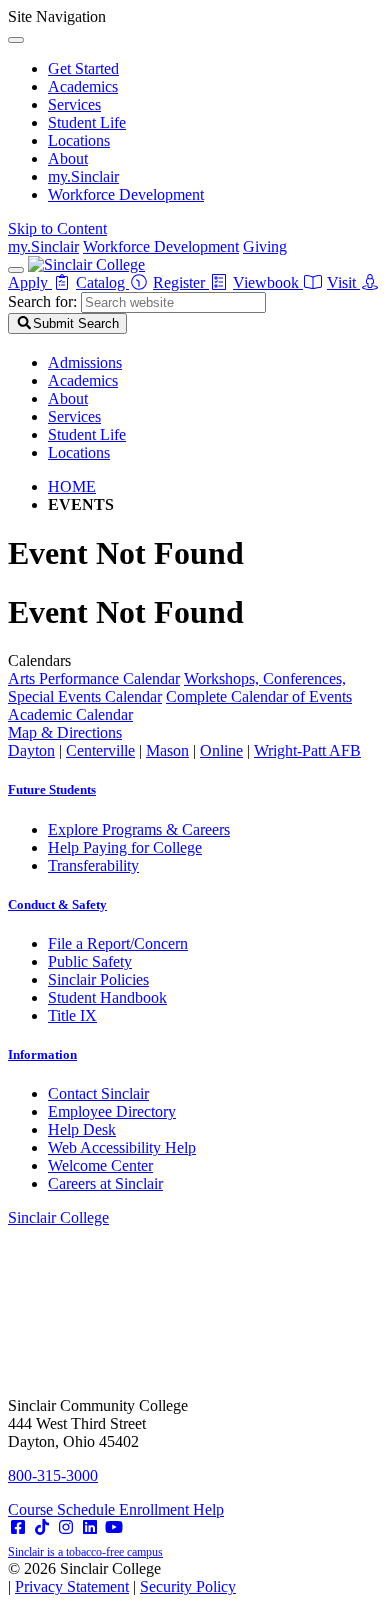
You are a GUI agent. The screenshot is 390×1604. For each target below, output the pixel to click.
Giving (265, 246)
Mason (167, 750)
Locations (79, 140)
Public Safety (90, 961)
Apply (30, 282)
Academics (83, 86)
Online (221, 750)
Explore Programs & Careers (139, 829)
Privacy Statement (72, 1586)
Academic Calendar (70, 714)
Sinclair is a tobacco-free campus (85, 1552)
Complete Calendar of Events (259, 696)
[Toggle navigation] (16, 270)
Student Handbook (107, 997)
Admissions (85, 362)
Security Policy (188, 1586)
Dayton (31, 750)
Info (42, 1054)
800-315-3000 (53, 1475)
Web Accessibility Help (122, 1147)
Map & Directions (65, 732)
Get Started (83, 68)
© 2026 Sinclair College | (122, 1577)
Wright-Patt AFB (307, 750)
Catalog (102, 282)
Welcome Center (100, 1165)
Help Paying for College (125, 847)
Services (74, 104)
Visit (343, 282)
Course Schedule (63, 1509)
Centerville (100, 750)
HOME (72, 486)
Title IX (72, 1015)
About (68, 158)
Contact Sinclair (98, 1093)
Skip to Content (57, 228)
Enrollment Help (171, 1509)
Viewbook (268, 282)
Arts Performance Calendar (94, 678)
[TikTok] (42, 1527)
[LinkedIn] (90, 1527)
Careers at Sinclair (105, 1183)
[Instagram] (66, 1527)
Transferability (93, 865)
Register (181, 282)
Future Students (52, 789)
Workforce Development (126, 194)
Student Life (87, 122)
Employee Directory (112, 1111)
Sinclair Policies (98, 979)
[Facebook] (18, 1527)
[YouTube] (114, 1527)
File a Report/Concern (118, 943)
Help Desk (82, 1129)
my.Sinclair (83, 176)
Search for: (42, 301)
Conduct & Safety (57, 904)
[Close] (16, 40)
